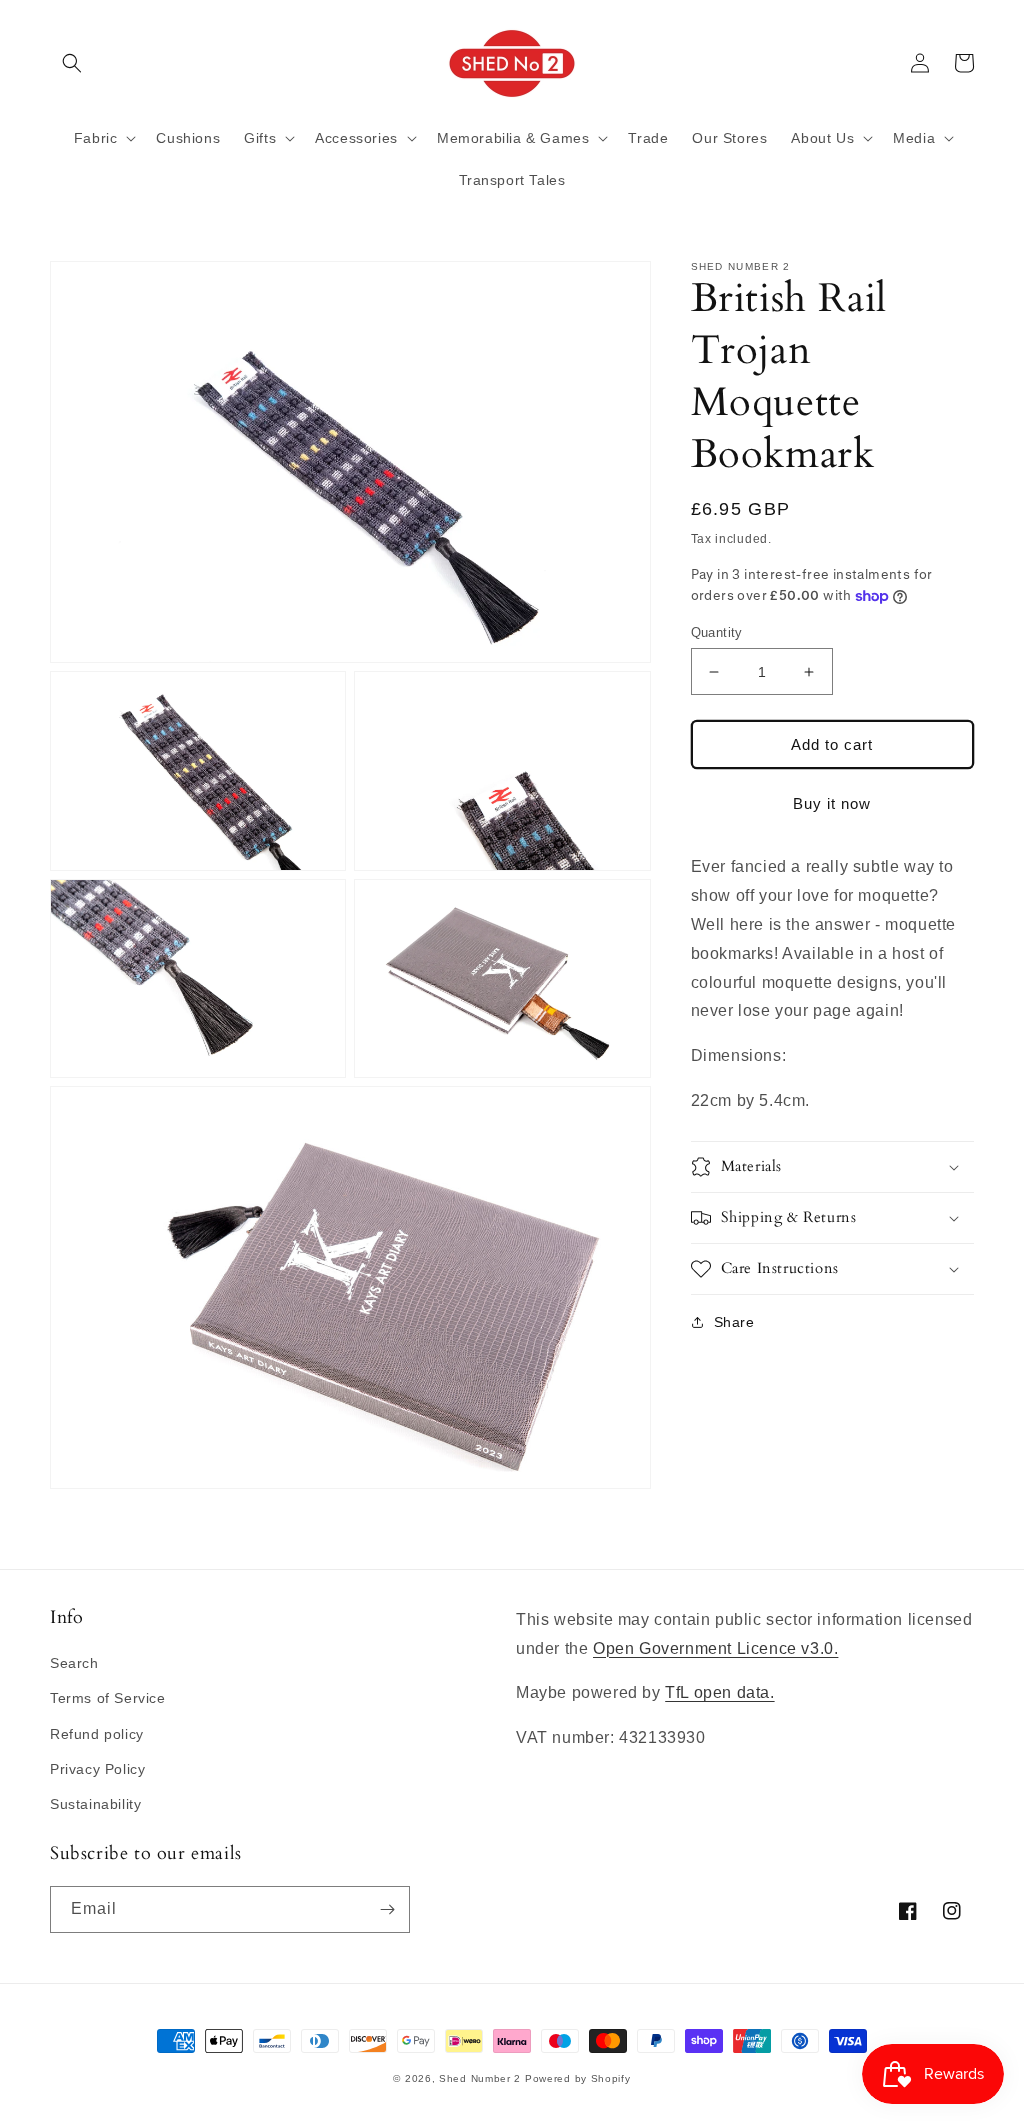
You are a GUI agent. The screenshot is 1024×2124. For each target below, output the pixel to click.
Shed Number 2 (480, 2078)
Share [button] (734, 1322)
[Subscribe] (387, 1909)
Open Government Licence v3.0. (715, 1648)
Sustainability (95, 1804)
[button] (72, 63)
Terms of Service (108, 1698)
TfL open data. (719, 1692)
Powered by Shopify (578, 2078)
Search (74, 1663)
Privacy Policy (97, 1769)
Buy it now (832, 803)
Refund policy (97, 1734)
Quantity (717, 632)
